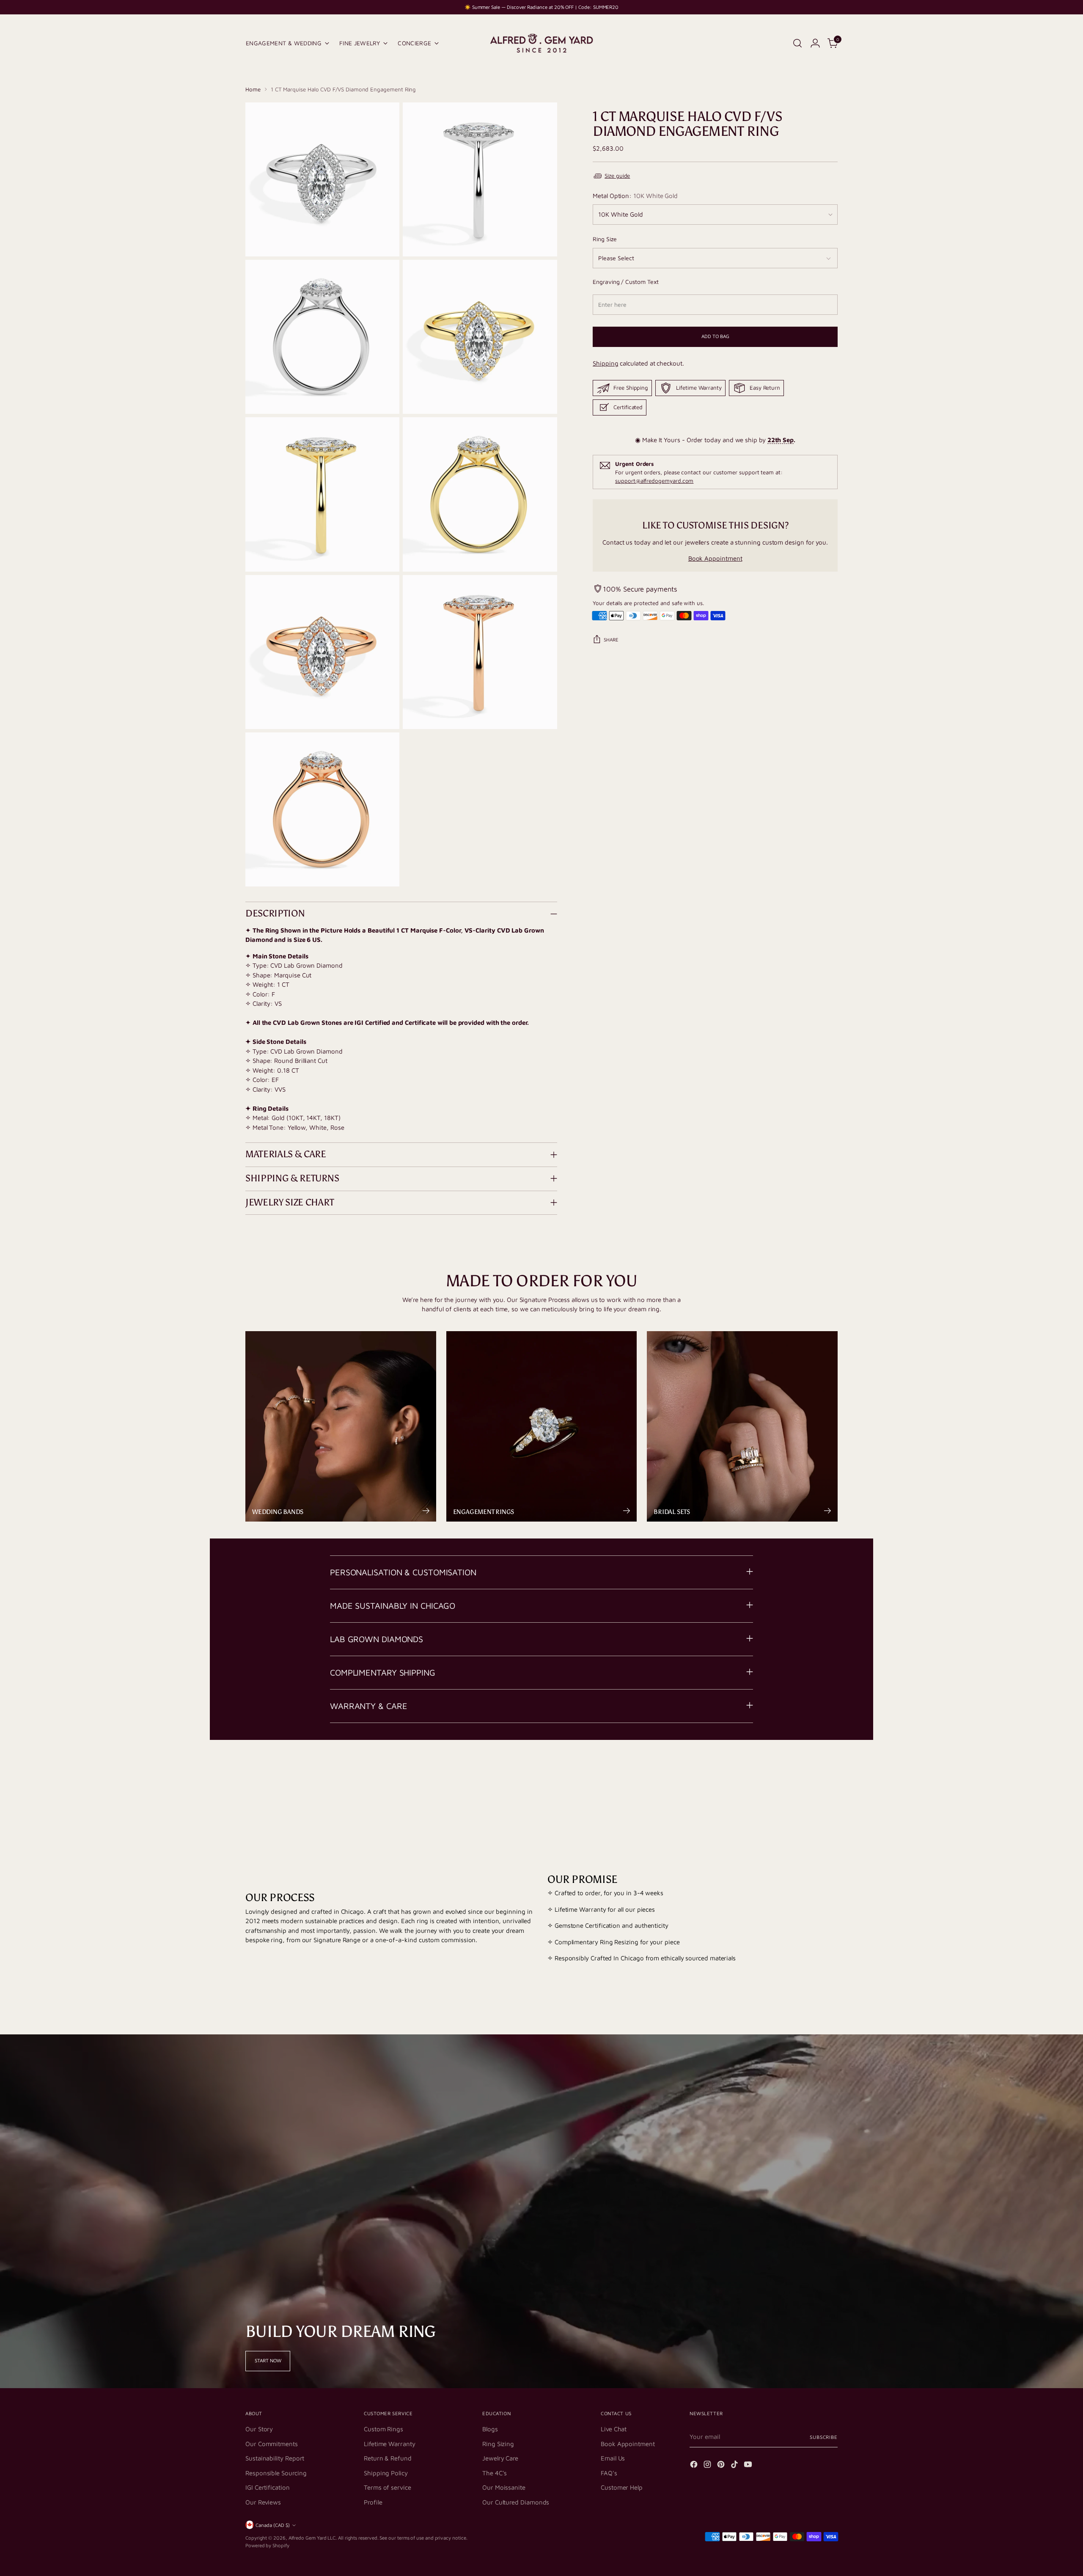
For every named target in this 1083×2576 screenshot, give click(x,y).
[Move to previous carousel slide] (811, 1774)
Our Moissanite (504, 2487)
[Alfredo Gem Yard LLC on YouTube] (749, 2466)
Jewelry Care (500, 2458)
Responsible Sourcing (276, 2473)
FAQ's (609, 2473)
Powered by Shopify (267, 2545)
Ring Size (605, 239)
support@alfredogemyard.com (654, 481)
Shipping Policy (386, 2473)
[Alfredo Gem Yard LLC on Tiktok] (735, 2466)
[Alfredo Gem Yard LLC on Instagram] (708, 2466)
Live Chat (614, 2429)
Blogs (490, 2429)
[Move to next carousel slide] (830, 1773)
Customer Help (622, 2487)
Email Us (613, 2458)
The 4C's (495, 2473)
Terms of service (388, 2487)
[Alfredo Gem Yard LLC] (541, 43)
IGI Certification (268, 2487)
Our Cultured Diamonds (516, 2502)
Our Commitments (272, 2444)
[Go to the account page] (815, 43)
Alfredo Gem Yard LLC (312, 2538)
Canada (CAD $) (273, 2525)
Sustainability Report (275, 2458)
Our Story (259, 2429)
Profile (373, 2502)
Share (611, 640)
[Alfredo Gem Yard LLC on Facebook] (695, 2466)
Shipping (605, 363)
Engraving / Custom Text (625, 282)
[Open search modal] (797, 43)
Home (253, 89)
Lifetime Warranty (390, 2444)
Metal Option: (635, 196)
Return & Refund (388, 2458)
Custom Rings (383, 2429)
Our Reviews (263, 2502)
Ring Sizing (498, 2444)
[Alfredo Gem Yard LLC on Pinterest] (722, 2466)
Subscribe (824, 2437)
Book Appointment (715, 558)
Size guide (617, 176)
